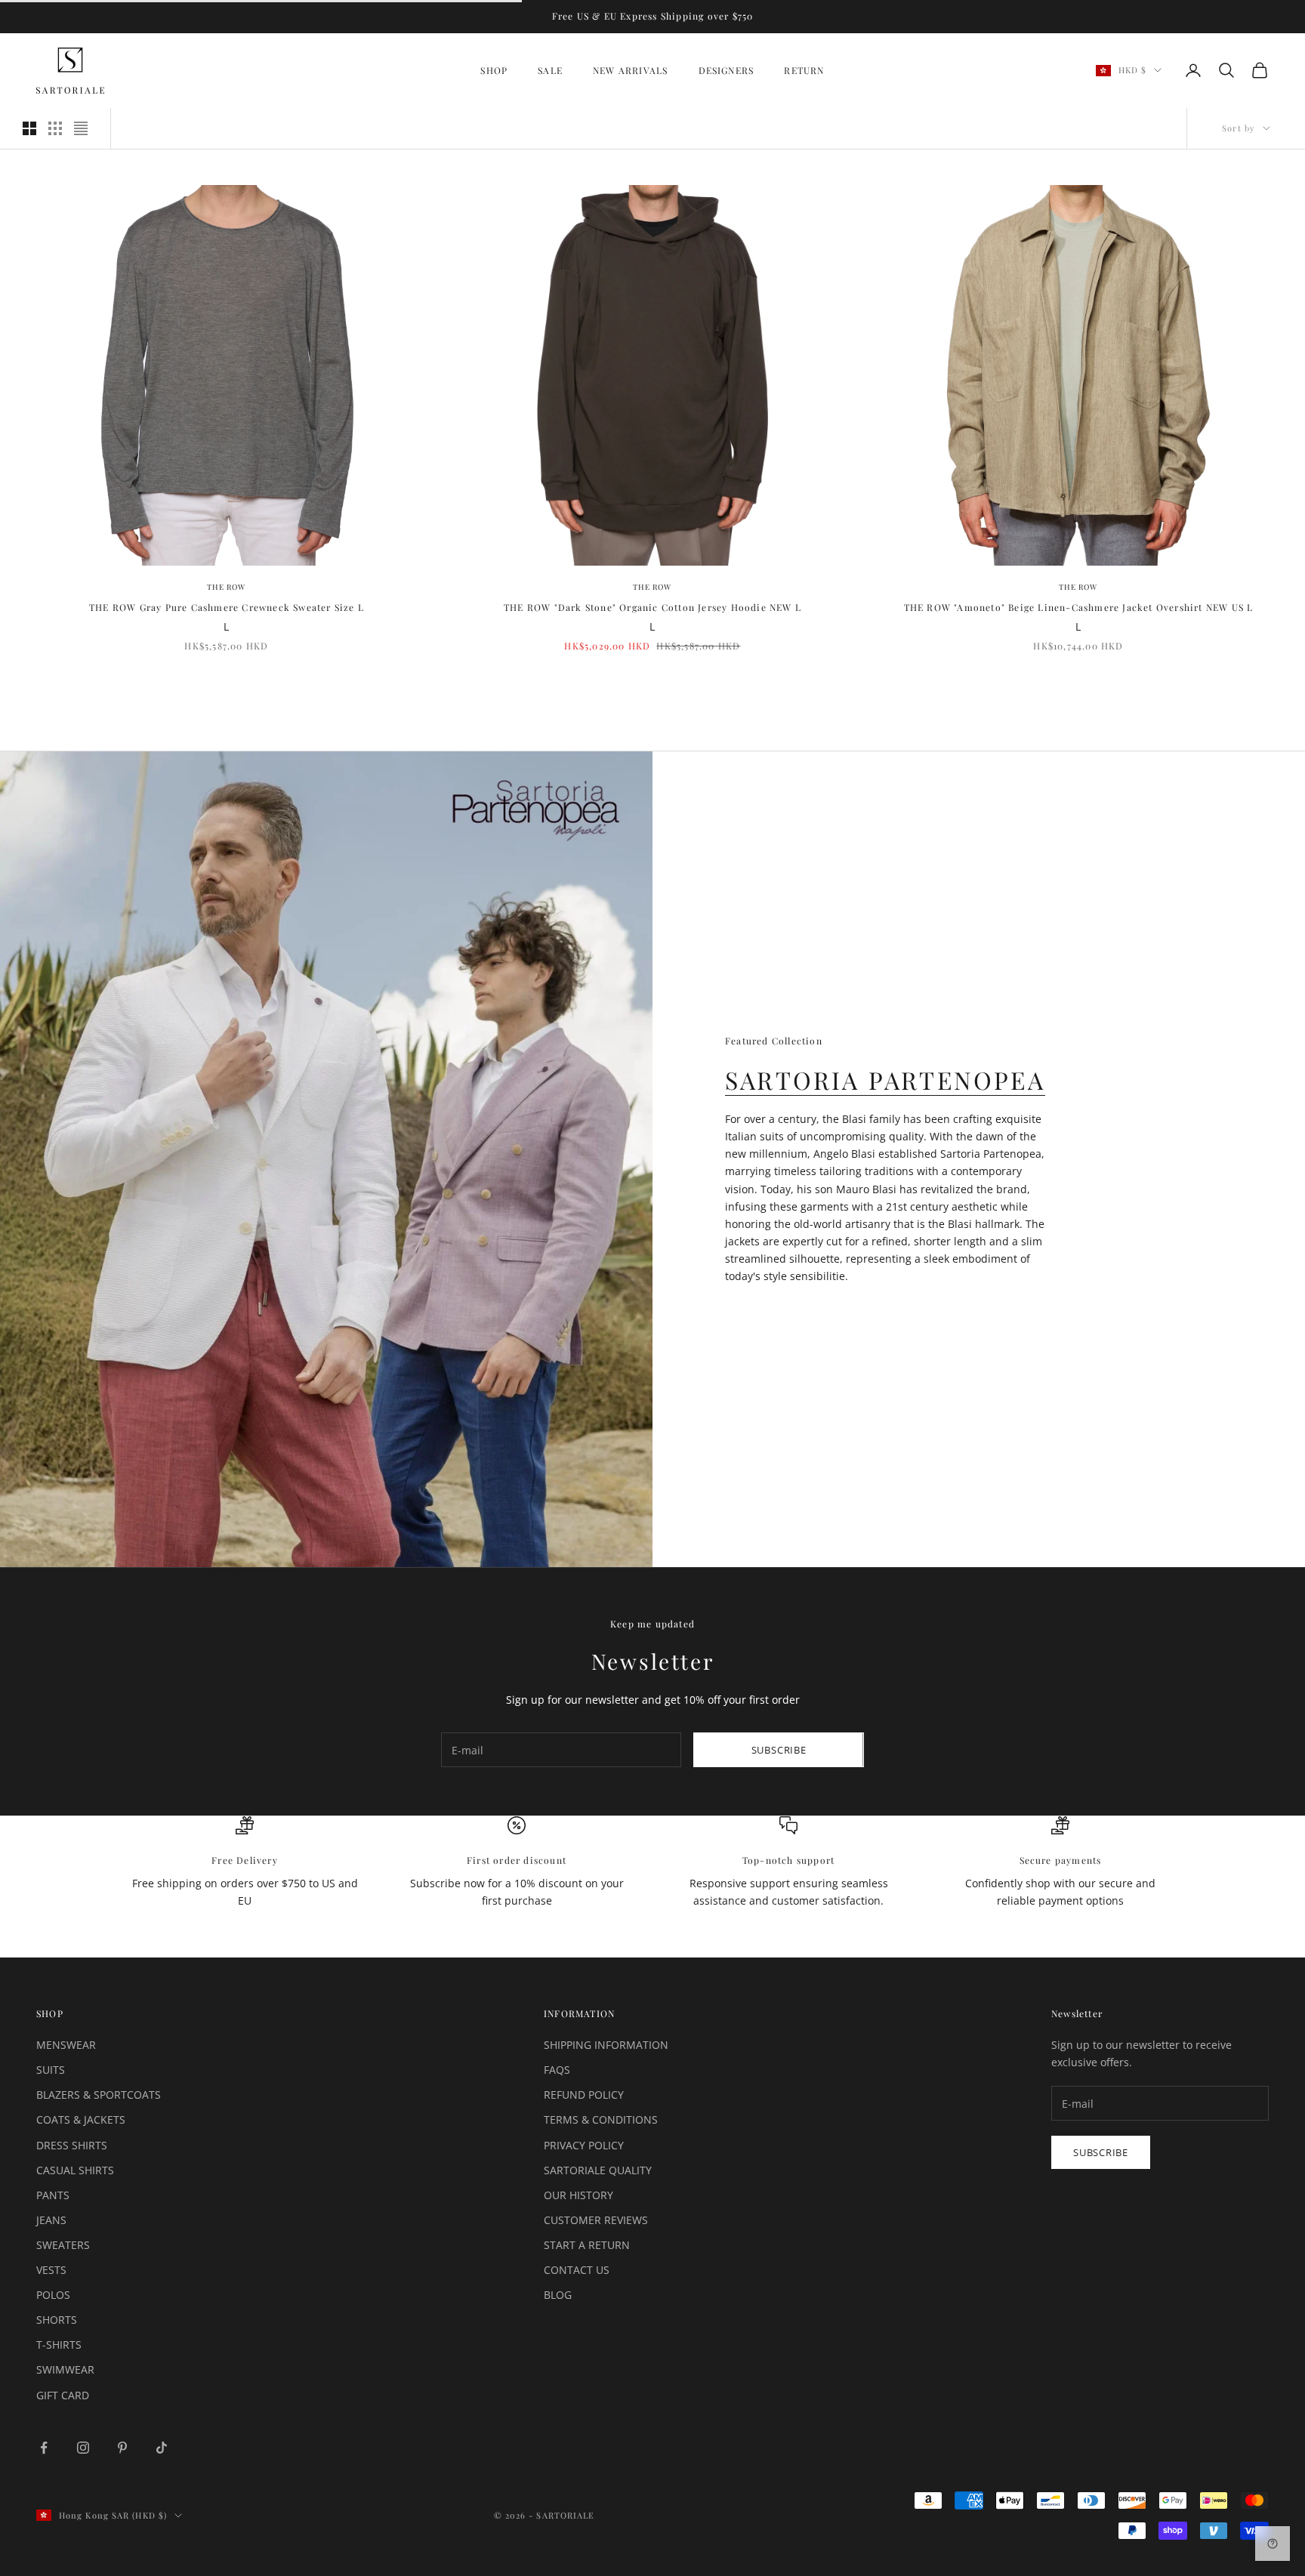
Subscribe (779, 1750)
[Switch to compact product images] (81, 128)
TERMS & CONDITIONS (601, 2119)
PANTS (53, 2195)
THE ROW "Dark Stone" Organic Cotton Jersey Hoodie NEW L (652, 607)
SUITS (51, 2070)
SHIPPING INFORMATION (606, 2045)
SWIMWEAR (65, 2369)
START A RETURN (587, 2245)
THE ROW (226, 587)
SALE (550, 70)
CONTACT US (577, 2270)
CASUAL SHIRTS (75, 2170)
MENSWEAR (66, 2045)
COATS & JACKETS (81, 2119)
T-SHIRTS (59, 2345)
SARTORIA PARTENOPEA (885, 1080)
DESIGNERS (727, 70)
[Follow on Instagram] (83, 2448)
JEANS (51, 2220)
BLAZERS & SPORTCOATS (99, 2095)
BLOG (558, 2295)
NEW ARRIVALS (630, 70)
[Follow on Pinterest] (122, 2448)
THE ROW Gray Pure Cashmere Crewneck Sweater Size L (227, 607)
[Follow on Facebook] (44, 2448)
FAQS (557, 2070)
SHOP (494, 70)
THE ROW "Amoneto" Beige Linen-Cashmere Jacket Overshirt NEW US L (1079, 607)
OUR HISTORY (578, 2195)
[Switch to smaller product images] (55, 128)
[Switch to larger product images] (29, 128)
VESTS (51, 2270)
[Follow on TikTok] (162, 2448)
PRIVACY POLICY (584, 2145)
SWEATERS (63, 2245)
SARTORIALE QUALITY (598, 2170)
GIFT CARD (63, 2395)
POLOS (53, 2295)
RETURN (804, 70)
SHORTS (57, 2320)
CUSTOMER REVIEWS (596, 2220)
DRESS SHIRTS (72, 2145)
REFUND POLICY (584, 2095)
